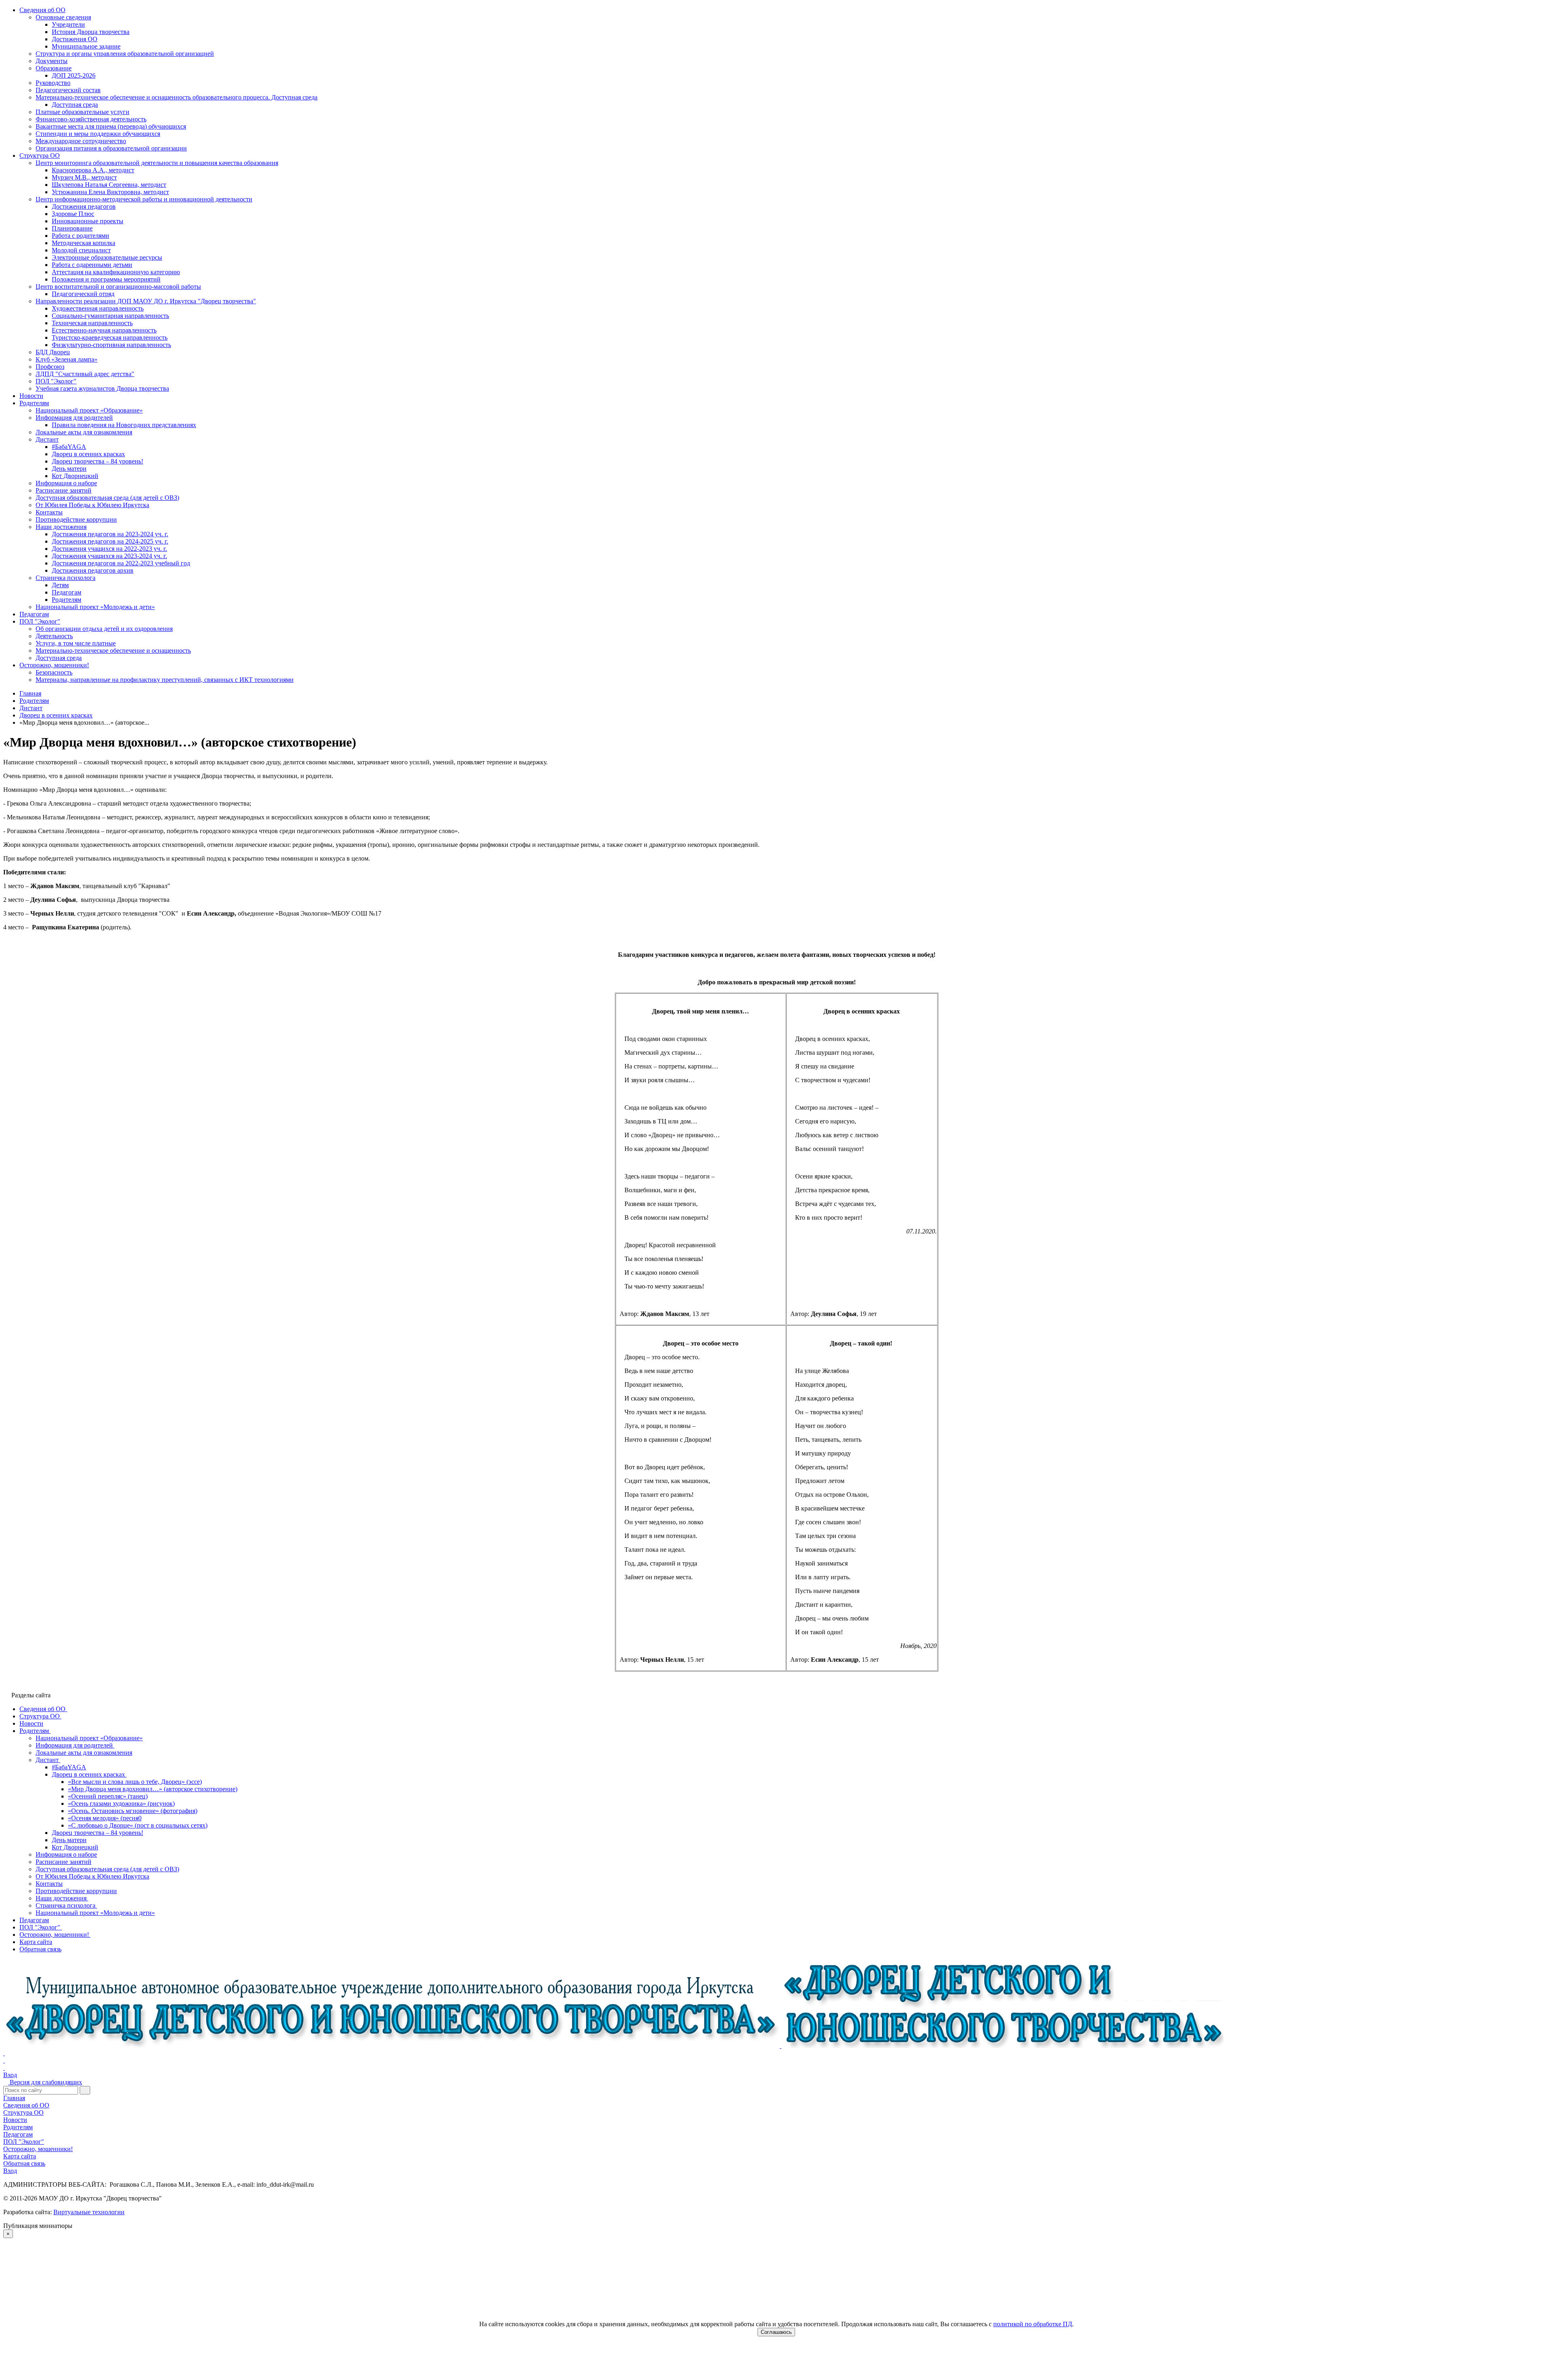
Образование (54, 68)
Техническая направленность (92, 323)
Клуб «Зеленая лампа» (67, 359)
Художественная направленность (98, 308)
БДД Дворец (53, 352)
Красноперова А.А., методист (93, 170)
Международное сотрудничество (81, 141)
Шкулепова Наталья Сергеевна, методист (109, 185)
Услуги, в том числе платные (76, 643)
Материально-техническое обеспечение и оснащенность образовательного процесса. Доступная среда (177, 97)
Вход (10, 2075)
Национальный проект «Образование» (89, 410)
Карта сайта (20, 2156)
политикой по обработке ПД (1033, 2324)
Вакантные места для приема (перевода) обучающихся (111, 126)
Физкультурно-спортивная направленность (111, 345)
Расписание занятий (63, 490)
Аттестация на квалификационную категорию (116, 272)
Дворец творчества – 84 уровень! (97, 461)
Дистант (47, 439)
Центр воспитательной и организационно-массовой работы (118, 287)
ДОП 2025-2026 (74, 75)
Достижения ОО (75, 39)
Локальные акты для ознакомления (84, 432)
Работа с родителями (80, 236)
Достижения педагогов (84, 206)
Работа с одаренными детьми (92, 265)
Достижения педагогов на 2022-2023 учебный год (121, 563)
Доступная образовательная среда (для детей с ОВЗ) (107, 498)
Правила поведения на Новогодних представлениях (124, 425)
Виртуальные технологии (89, 2212)
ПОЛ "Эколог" (56, 381)
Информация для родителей (74, 418)
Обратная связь (24, 2163)
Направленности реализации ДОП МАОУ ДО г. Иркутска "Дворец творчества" (146, 301)
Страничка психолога (66, 578)
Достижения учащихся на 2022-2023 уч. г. (109, 549)
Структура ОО (40, 155)
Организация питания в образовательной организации (111, 148)
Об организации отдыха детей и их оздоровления (104, 629)
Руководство (53, 83)
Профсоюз (50, 367)
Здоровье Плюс (73, 214)
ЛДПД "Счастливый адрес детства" (85, 374)
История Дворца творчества (91, 32)
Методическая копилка (84, 243)
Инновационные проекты (88, 221)
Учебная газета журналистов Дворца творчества (102, 388)
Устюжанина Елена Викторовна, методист (110, 192)
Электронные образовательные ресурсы (107, 257)
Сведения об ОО (42, 10)
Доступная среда (75, 105)
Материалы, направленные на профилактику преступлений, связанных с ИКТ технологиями (165, 680)
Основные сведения (63, 17)
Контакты (49, 512)
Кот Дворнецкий (75, 476)
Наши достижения (61, 527)
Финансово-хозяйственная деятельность (91, 119)
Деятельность (54, 636)
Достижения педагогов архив (93, 570)
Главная (14, 2098)
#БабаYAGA (69, 447)
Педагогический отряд (83, 294)
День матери (69, 469)
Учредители (68, 24)
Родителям (34, 403)
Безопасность (54, 672)
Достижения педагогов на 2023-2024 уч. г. (110, 534)
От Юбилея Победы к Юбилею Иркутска (92, 505)
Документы (52, 61)
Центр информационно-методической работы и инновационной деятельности (144, 199)
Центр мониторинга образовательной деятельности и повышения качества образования (157, 163)
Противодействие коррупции (76, 519)
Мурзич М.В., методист (84, 177)
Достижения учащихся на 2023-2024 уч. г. (109, 556)
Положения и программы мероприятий (106, 279)
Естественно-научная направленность (104, 330)
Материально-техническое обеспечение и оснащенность (113, 651)
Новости (31, 396)
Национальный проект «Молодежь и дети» (95, 607)
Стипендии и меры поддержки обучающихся (98, 134)
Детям (60, 585)
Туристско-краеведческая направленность (110, 337)
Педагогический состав (68, 90)
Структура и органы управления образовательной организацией (125, 54)
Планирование (72, 228)
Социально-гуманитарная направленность (110, 316)
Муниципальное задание (86, 46)
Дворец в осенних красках (88, 454)
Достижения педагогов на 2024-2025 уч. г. (110, 541)
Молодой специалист (81, 250)
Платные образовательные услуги (83, 112)
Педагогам (67, 592)
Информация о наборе (66, 483)
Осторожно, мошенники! (54, 665)
